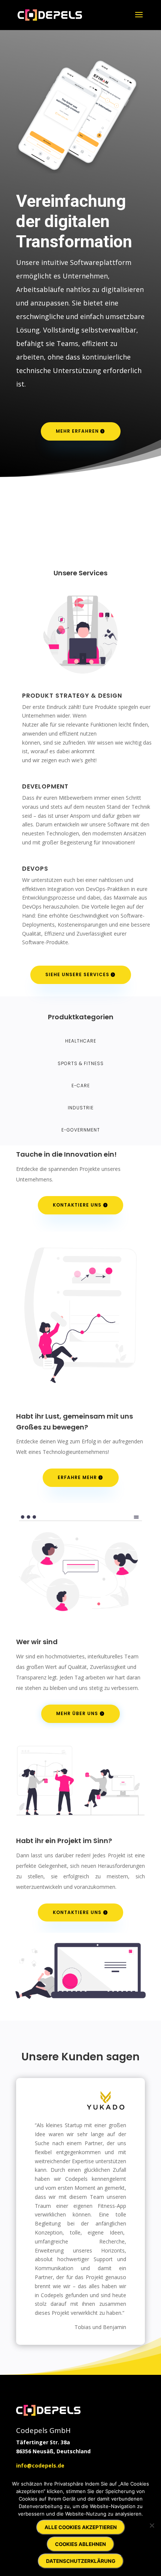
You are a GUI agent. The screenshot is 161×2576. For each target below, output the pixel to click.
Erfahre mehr (77, 1477)
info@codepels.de (40, 2465)
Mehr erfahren (77, 431)
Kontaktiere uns (77, 1205)
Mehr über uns (77, 1713)
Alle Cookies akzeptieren (81, 2527)
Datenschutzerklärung (81, 2561)
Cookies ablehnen (80, 2544)
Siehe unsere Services (77, 974)
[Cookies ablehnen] (152, 2525)
